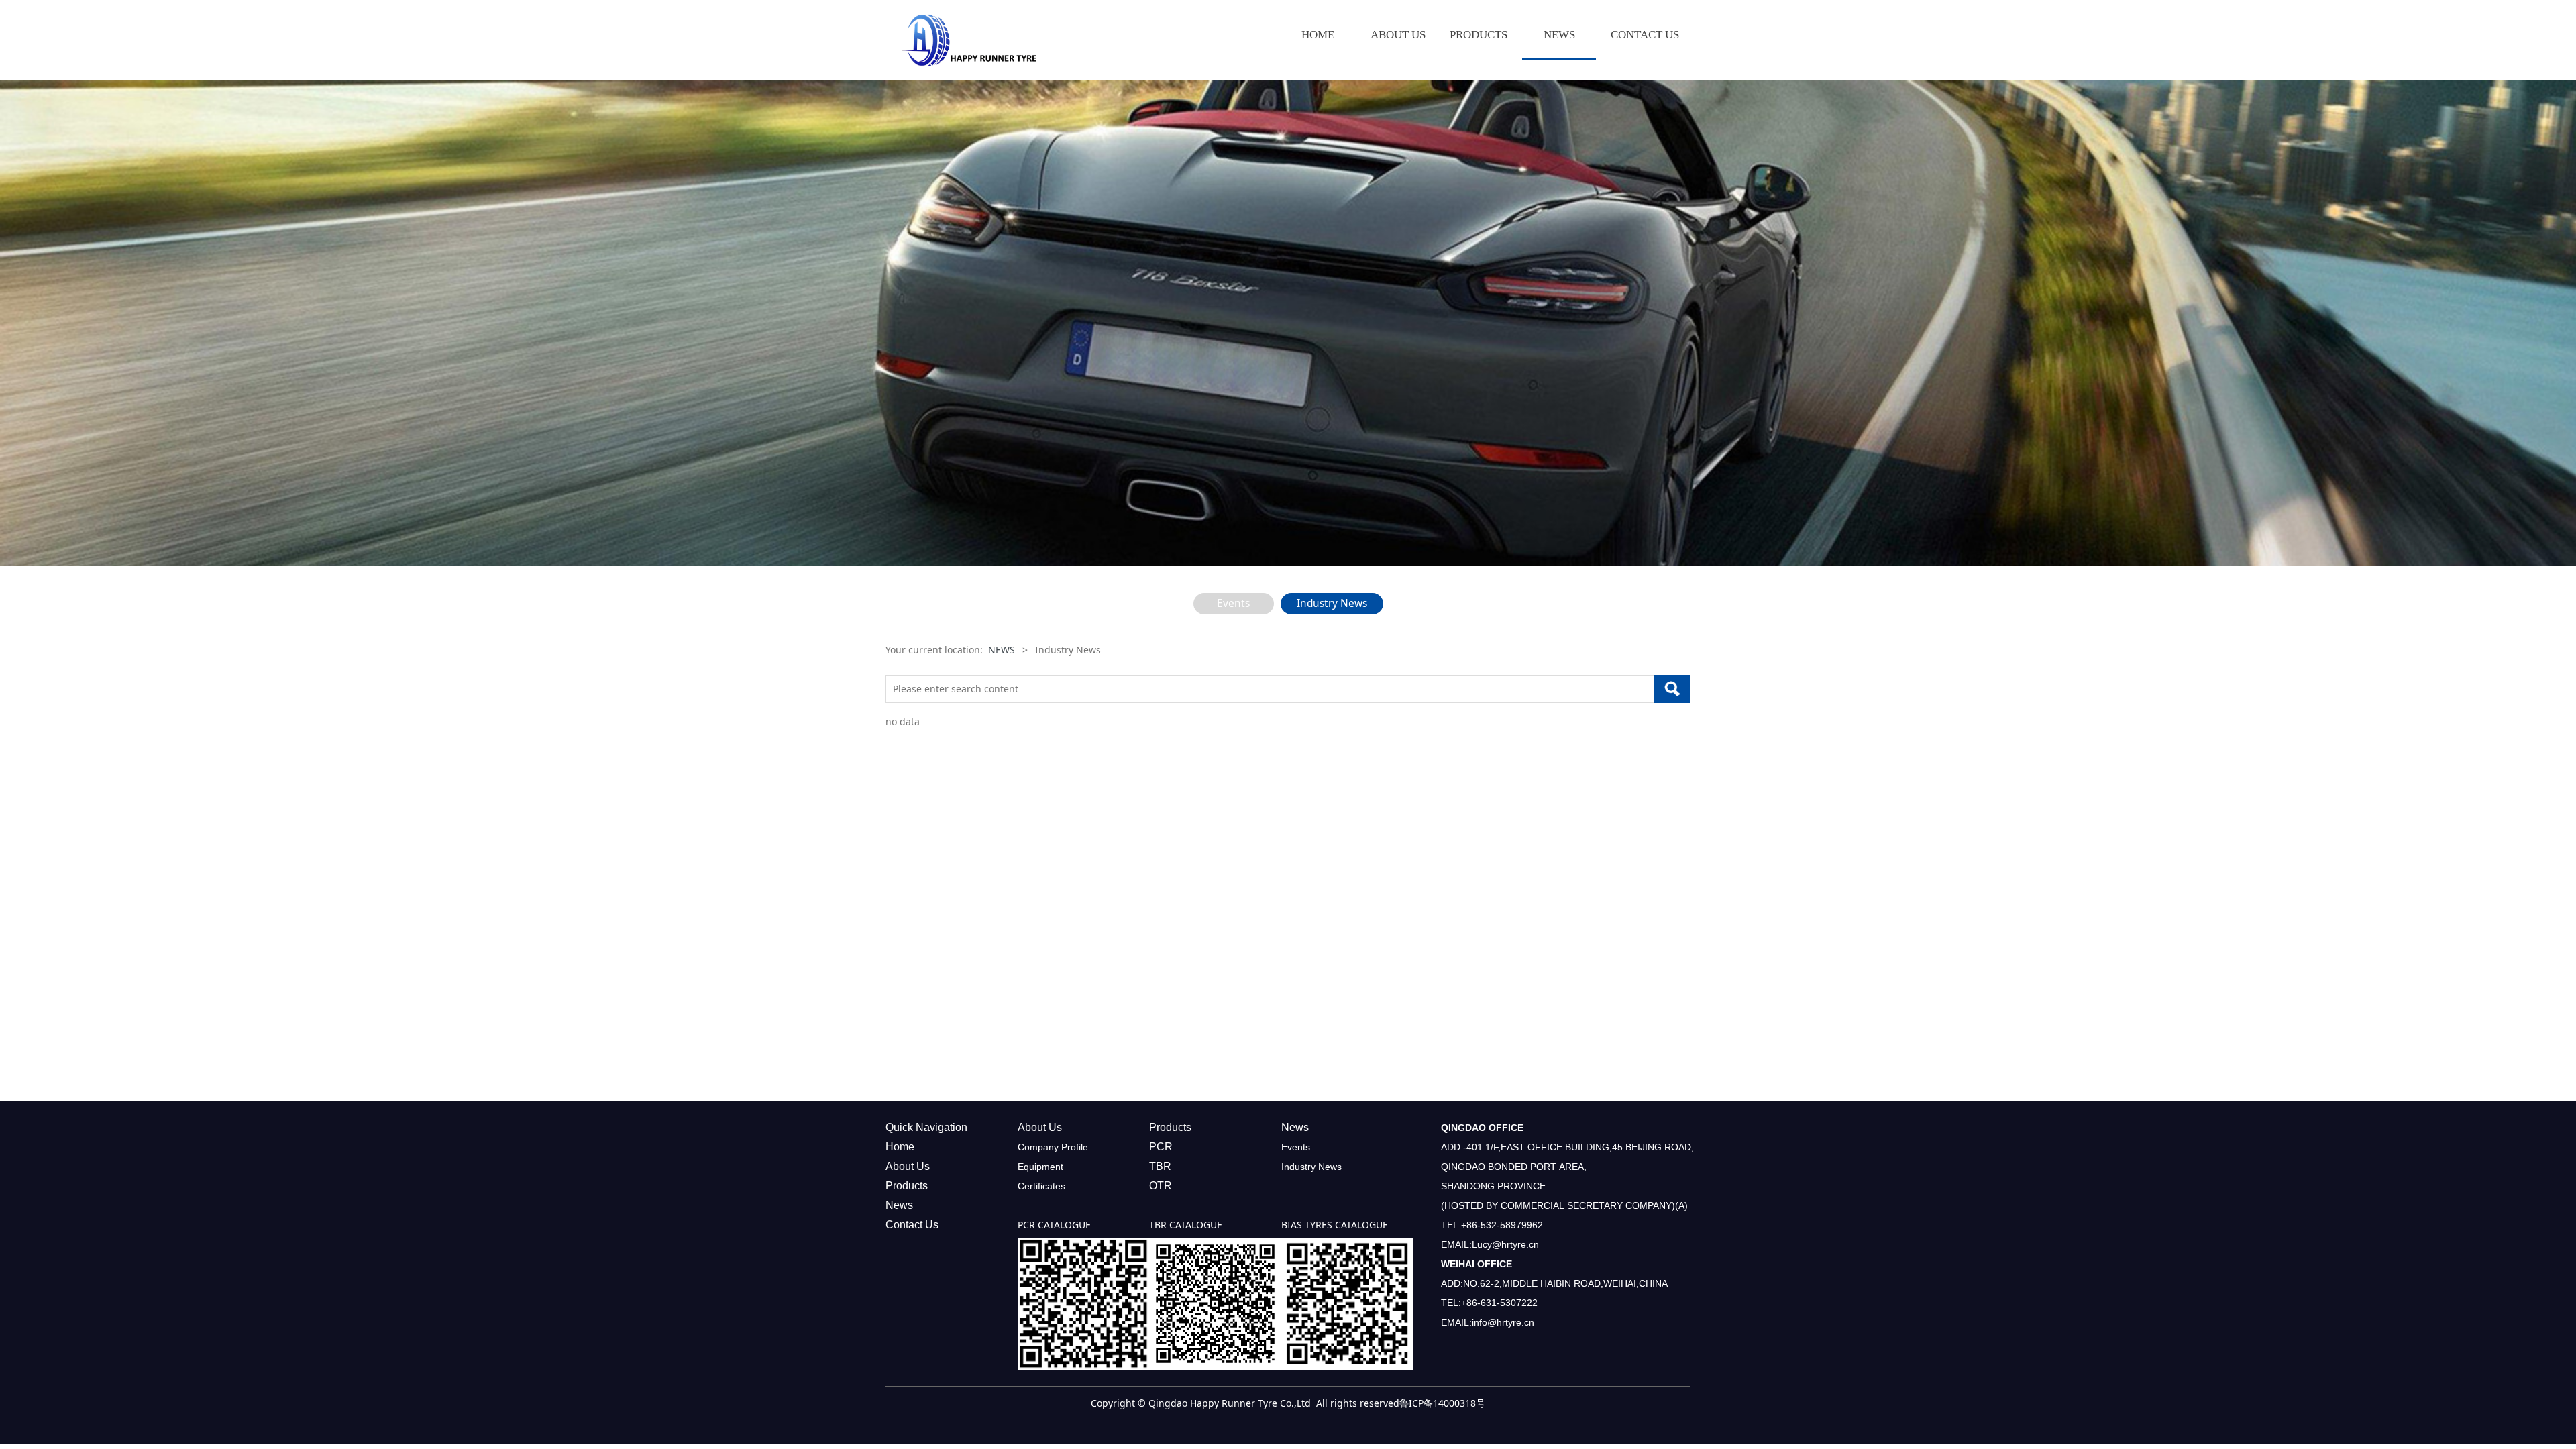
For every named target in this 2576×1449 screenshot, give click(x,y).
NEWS (1559, 35)
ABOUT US (1398, 35)
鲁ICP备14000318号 (1442, 1403)
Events (1233, 603)
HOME (1318, 35)
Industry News (1332, 603)
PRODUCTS (1479, 35)
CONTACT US (1645, 35)
